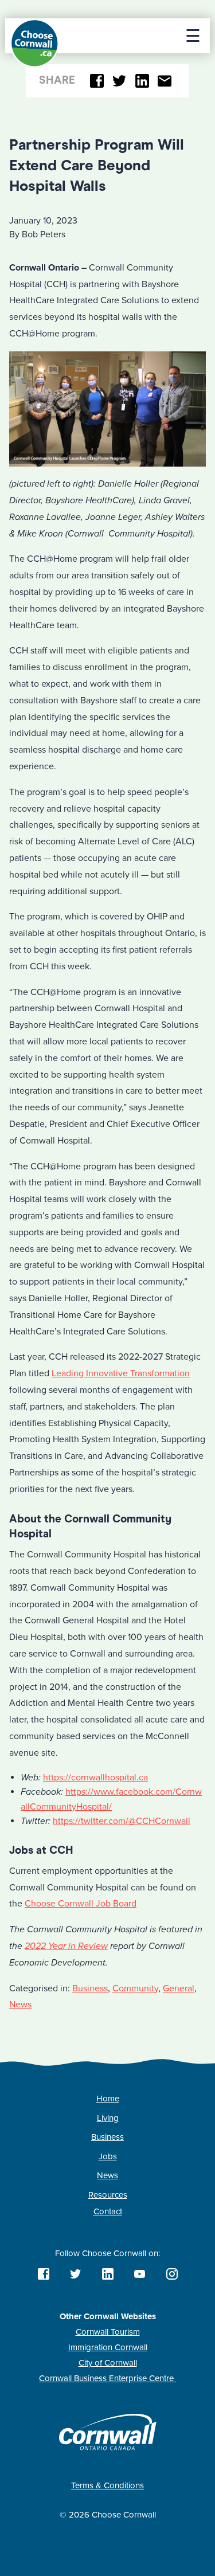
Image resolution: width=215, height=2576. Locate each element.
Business (90, 1988)
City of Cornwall (108, 2363)
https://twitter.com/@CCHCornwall (122, 1821)
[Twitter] (120, 81)
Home (108, 2099)
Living (108, 2118)
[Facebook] (97, 81)
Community (135, 1988)
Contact (108, 2211)
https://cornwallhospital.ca (95, 1778)
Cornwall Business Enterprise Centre (107, 2378)
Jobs (108, 2156)
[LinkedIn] (142, 81)
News (20, 2005)
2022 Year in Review (66, 1946)
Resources (108, 2195)
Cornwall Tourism (108, 2332)
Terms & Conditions (107, 2485)
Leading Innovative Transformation (121, 1373)
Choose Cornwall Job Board (81, 1904)
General (179, 1988)
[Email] (165, 81)
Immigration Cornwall (108, 2347)
